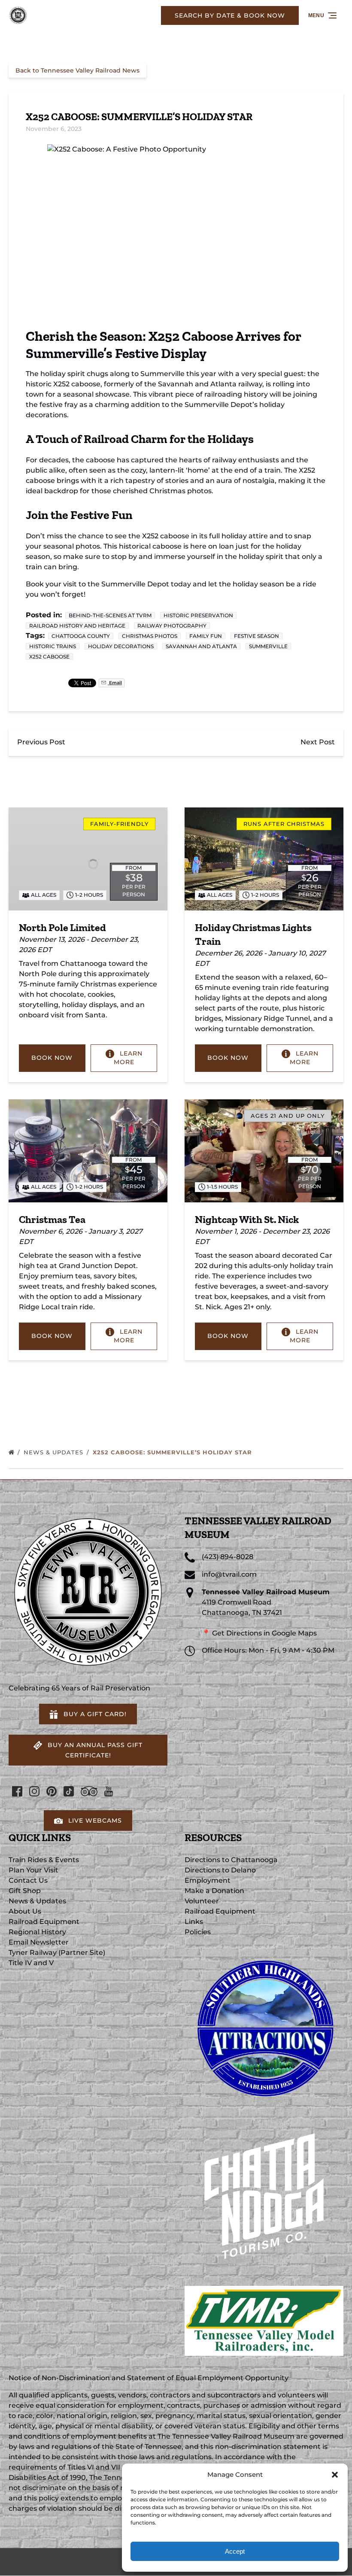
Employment (208, 1880)
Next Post (318, 742)
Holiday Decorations (121, 646)
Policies (198, 1932)
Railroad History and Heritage (77, 626)
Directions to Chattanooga (231, 1860)
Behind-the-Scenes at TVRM (110, 615)
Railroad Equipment (44, 1922)
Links (194, 1922)
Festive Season (256, 636)
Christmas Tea (52, 1219)
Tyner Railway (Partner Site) (57, 1952)
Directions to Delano (220, 1870)
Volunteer (202, 1901)
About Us (25, 1911)
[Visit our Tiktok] (69, 1791)
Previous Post (41, 742)
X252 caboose (49, 657)
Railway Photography (172, 626)
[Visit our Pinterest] (52, 1791)
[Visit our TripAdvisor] (89, 1791)
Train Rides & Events (44, 1860)
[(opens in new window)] (264, 1952)
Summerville (268, 646)
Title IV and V (31, 1963)
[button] (335, 2475)
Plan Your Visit (33, 1870)
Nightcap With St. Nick (247, 1219)
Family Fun (206, 636)
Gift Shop (25, 1891)
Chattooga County (81, 636)
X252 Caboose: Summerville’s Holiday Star (173, 1452)
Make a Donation (214, 1891)
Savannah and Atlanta (201, 646)
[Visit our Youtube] (109, 1791)
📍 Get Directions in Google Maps (259, 1633)
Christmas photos (150, 636)
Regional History (37, 1932)
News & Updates (55, 1452)
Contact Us (28, 1880)
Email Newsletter (39, 1942)
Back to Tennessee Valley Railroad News (77, 70)
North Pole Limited (62, 927)
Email (115, 683)
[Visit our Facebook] (17, 1791)
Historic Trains (53, 646)
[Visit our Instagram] (34, 1791)
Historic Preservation (198, 615)
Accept (235, 2551)
